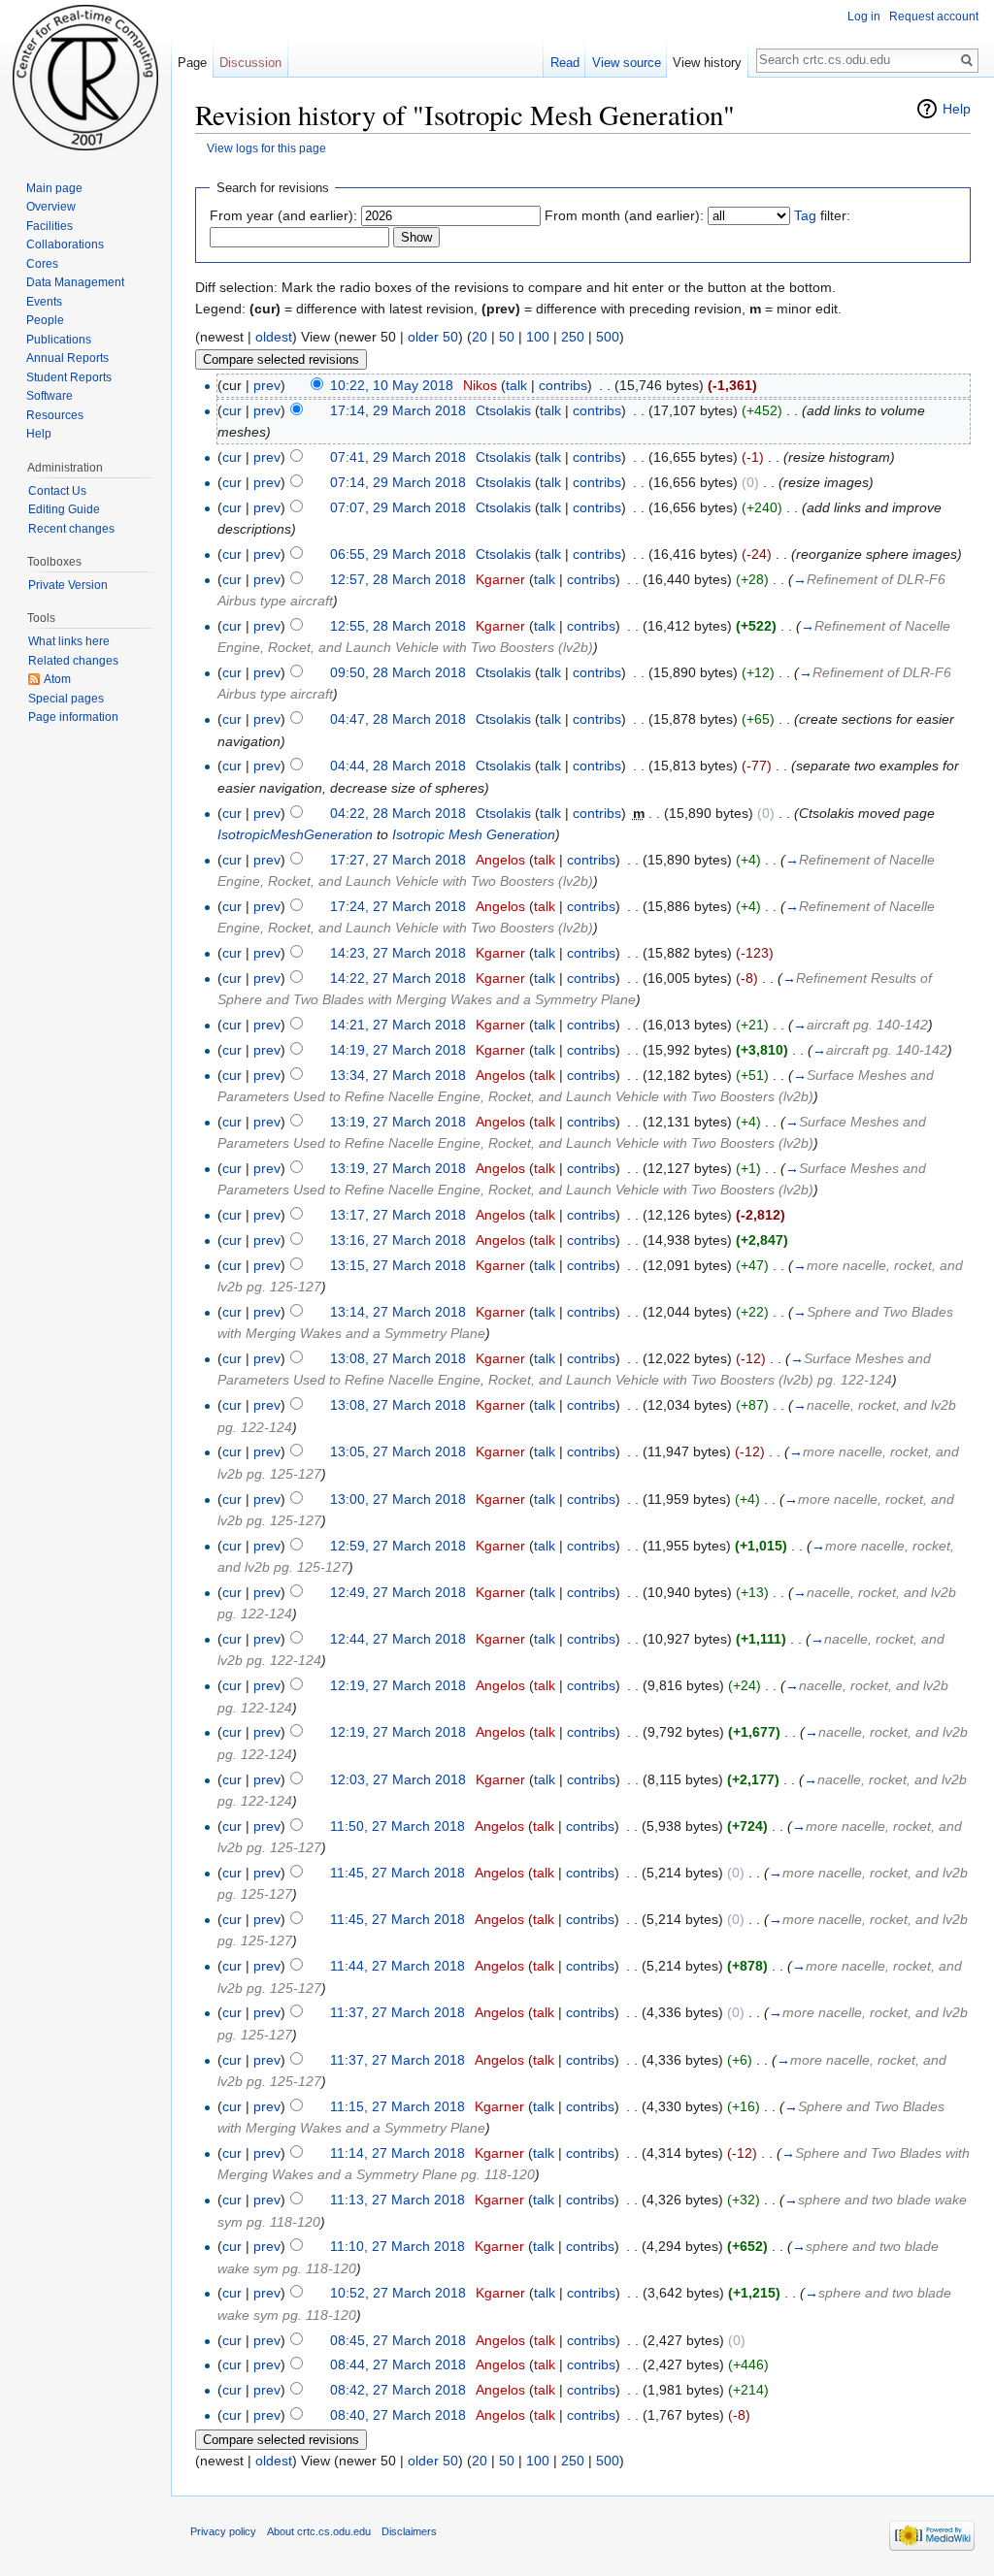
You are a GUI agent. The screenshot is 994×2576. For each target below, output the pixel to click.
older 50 (433, 337)
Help (957, 109)
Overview (51, 207)
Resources (55, 415)
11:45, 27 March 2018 (398, 1873)
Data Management (75, 282)
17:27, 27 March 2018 (398, 860)
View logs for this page (266, 148)
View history (707, 63)
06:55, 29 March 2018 (398, 554)
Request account (934, 16)
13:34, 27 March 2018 (398, 1075)
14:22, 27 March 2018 (398, 978)
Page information (73, 717)
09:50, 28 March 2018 (398, 672)
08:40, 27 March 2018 (398, 2415)
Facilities (50, 226)
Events (44, 302)
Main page (54, 188)
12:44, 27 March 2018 (398, 1639)
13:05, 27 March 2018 (398, 1451)
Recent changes (71, 529)
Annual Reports (67, 358)
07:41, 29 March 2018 (398, 457)
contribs (563, 385)
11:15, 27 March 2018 (398, 2106)
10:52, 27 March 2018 (398, 2293)
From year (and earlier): (283, 215)
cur (232, 410)
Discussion (250, 63)
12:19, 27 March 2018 (398, 1685)
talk (516, 385)
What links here (69, 641)
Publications (59, 340)
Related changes (73, 661)
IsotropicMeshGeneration (295, 834)
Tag (805, 215)
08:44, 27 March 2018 (398, 2364)
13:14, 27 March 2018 (398, 1312)
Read (565, 63)
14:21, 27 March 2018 (398, 1025)
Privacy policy (223, 2531)
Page (192, 63)
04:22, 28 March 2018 (398, 813)
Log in (864, 16)
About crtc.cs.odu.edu (319, 2531)
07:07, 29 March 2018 (398, 507)
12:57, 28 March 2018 (398, 579)
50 (507, 337)
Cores (42, 264)
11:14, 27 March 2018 (398, 2153)
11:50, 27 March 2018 (398, 1826)
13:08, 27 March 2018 (398, 1358)
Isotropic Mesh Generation (474, 834)
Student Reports (69, 377)
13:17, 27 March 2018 (398, 1215)
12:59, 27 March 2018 (398, 1546)
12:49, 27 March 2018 (398, 1592)
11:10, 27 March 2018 (398, 2246)
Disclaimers (409, 2531)
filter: (822, 215)
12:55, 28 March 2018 (398, 626)
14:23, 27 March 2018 (398, 953)
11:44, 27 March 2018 (398, 1966)
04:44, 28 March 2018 (398, 766)
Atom (57, 679)
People (45, 320)
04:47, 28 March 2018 (398, 719)
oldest (274, 337)
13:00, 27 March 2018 (398, 1499)
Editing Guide (64, 509)
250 (573, 337)
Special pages (66, 699)
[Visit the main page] (85, 78)
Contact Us (57, 491)
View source (627, 63)
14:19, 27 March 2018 (398, 1050)
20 (480, 337)
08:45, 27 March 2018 (398, 2340)
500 (608, 337)
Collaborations (65, 245)
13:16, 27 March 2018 (398, 1240)
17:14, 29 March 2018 (398, 410)
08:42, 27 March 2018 (398, 2390)
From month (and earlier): (624, 215)
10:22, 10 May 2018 (392, 385)
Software (50, 396)
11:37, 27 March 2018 (398, 2012)
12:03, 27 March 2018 (398, 1779)
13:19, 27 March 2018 (398, 1122)
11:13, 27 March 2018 (398, 2200)
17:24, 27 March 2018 (398, 906)
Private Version (68, 585)
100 (538, 337)
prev (267, 385)
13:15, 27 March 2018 (398, 1265)
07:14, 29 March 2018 (398, 482)
